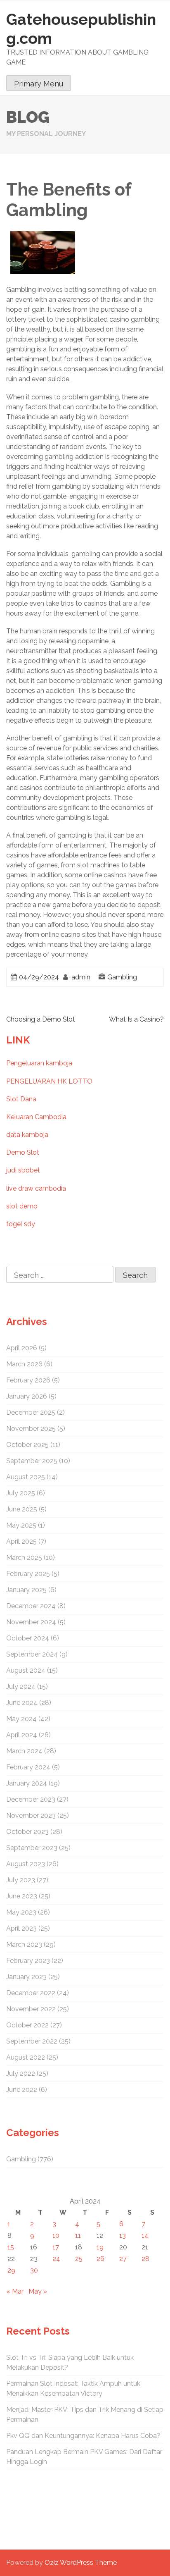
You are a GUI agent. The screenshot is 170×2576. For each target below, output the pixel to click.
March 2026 (24, 1364)
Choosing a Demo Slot (41, 1019)
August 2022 (26, 2057)
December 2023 (31, 1799)
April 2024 (22, 1735)
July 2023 (21, 1880)
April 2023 (21, 1928)
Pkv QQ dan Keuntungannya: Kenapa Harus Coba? (83, 2436)
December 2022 (31, 1993)
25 (79, 2259)
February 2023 (28, 1961)
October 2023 (27, 1832)
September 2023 (32, 1848)
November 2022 (31, 2009)
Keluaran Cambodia (36, 1117)
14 (145, 2236)
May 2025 (21, 1525)
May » (38, 2291)
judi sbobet (23, 1170)
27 (123, 2259)
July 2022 (21, 2073)
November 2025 (31, 1429)
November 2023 (31, 1816)
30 (34, 2270)
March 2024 (24, 1751)
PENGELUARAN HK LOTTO (49, 1081)
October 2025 (27, 1445)
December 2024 (31, 1606)
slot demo (22, 1206)
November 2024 (31, 1622)
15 (11, 2247)
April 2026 (22, 1348)
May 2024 (21, 1719)
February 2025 (28, 1574)
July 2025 (21, 1493)
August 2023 (26, 1864)
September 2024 (32, 1654)
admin (81, 977)
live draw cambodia (36, 1188)
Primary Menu (39, 84)
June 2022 (22, 2090)
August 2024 (26, 1670)
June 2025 (22, 1509)
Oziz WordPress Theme (81, 2563)
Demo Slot (23, 1152)
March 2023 (24, 1945)
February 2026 (28, 1380)
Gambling (122, 977)
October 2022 (27, 2025)
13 (123, 2236)
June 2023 (22, 1896)
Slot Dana (21, 1099)
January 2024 (27, 1783)
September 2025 (32, 1461)
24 (56, 2259)
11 (78, 2236)
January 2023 (26, 1977)
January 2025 (26, 1590)
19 (100, 2247)
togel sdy (21, 1224)
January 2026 (27, 1396)
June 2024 (22, 1703)
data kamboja (27, 1135)
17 (56, 2247)
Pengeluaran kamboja (39, 1063)
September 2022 (32, 2041)
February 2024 (28, 1767)
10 (56, 2236)
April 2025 (21, 1541)
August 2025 (26, 1477)
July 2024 (21, 1687)
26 (100, 2259)
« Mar (15, 2291)
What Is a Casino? (136, 1019)
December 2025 (31, 1412)
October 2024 (28, 1638)
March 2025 (24, 1558)
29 (11, 2270)
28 (145, 2259)
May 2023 (21, 1912)
